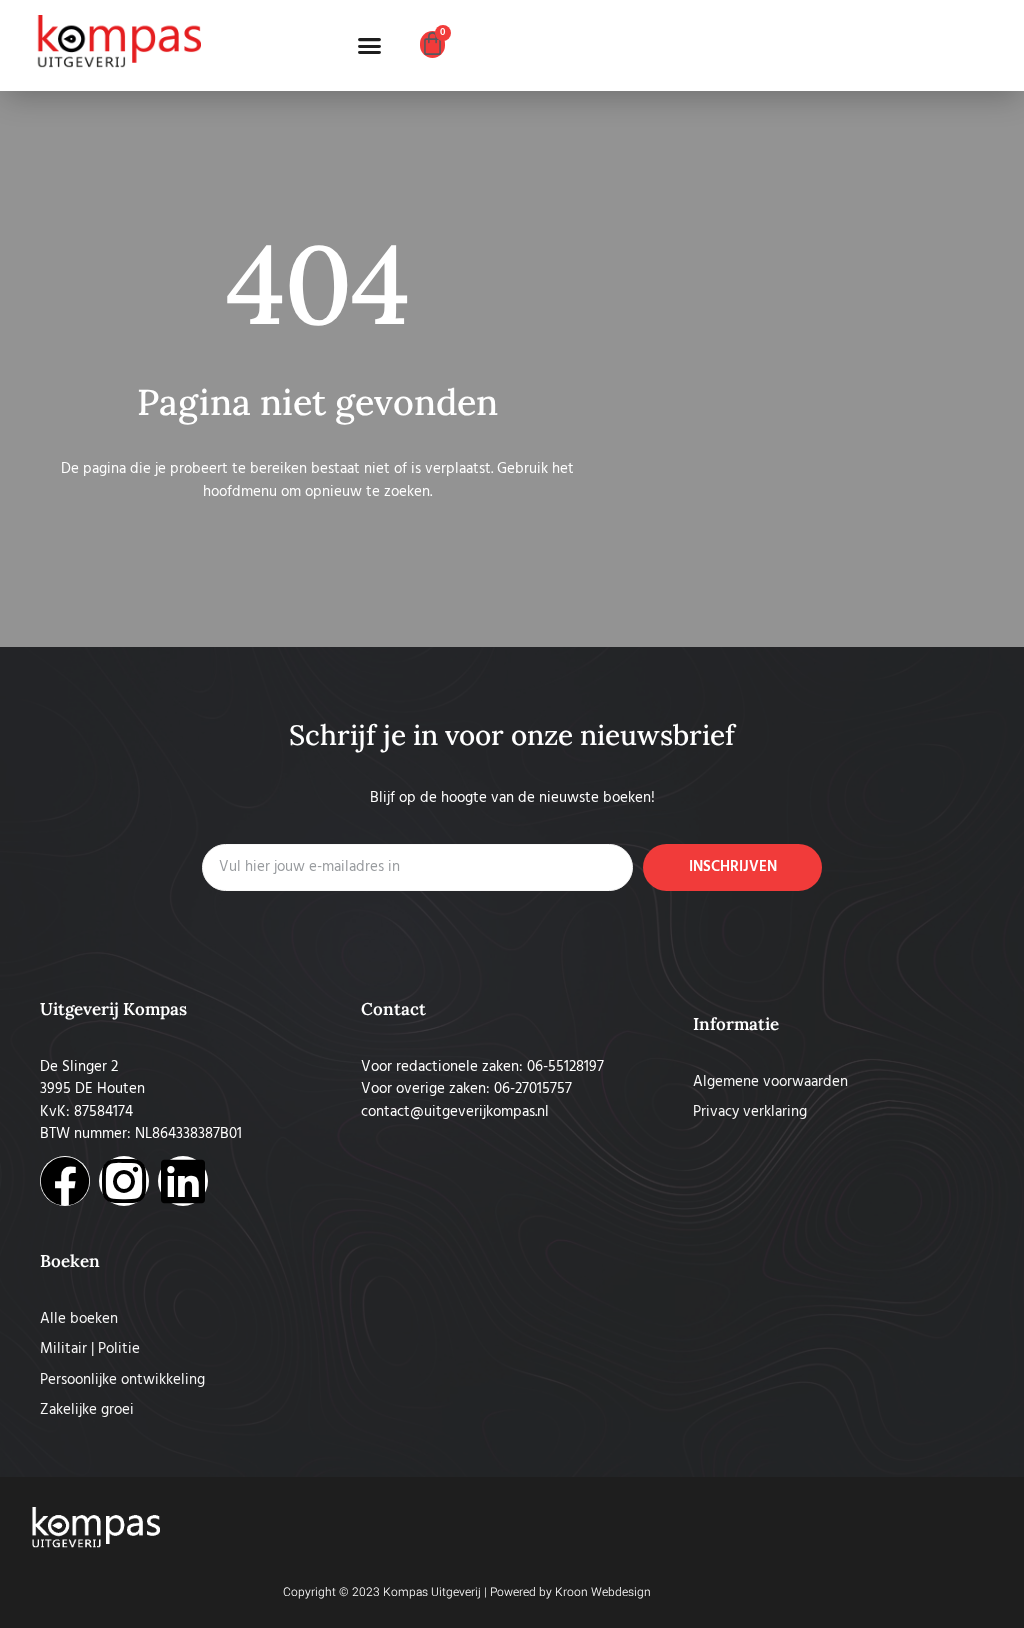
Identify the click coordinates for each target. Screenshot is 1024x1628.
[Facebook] (65, 1181)
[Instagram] (124, 1181)
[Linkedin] (183, 1181)
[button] (370, 46)
